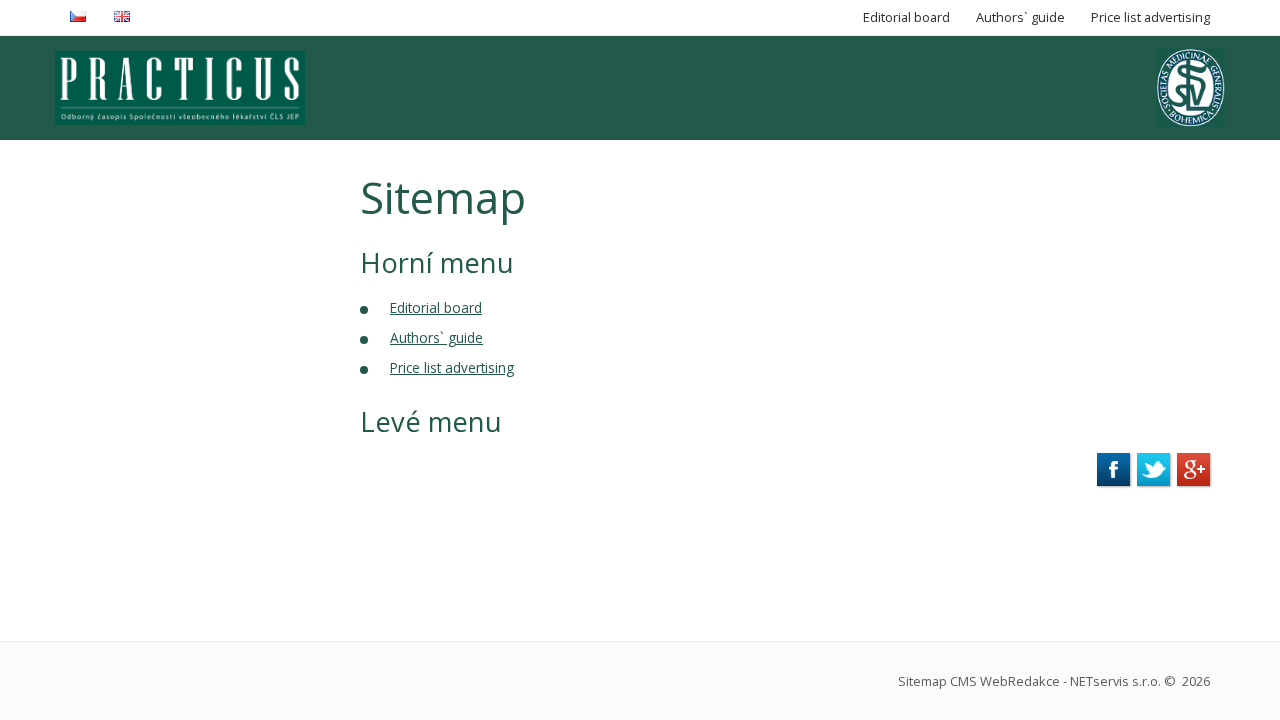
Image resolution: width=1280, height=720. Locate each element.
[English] (124, 17)
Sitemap (922, 681)
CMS (963, 681)
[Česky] (80, 17)
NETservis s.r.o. (1115, 681)
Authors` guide (436, 337)
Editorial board (436, 307)
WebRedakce (1020, 681)
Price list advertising (452, 367)
